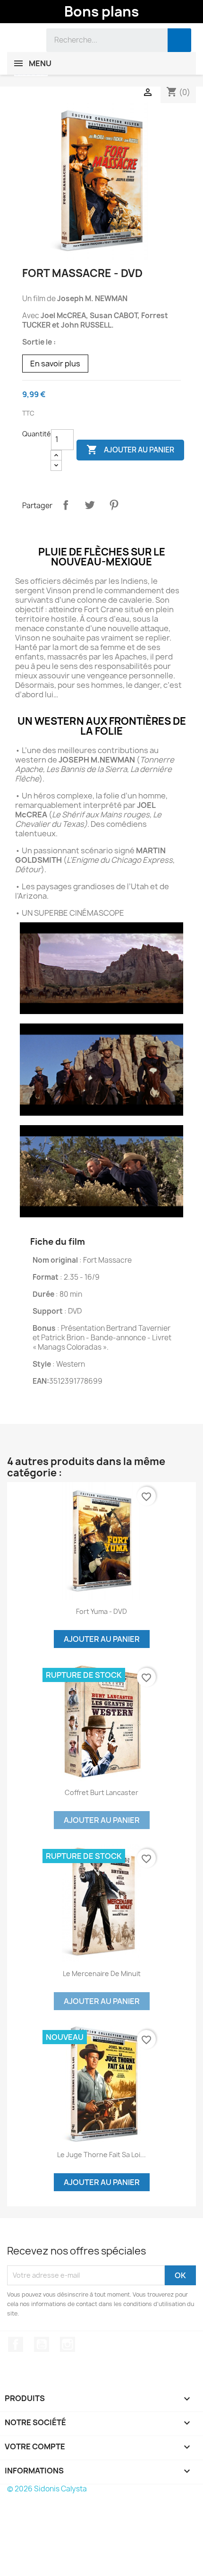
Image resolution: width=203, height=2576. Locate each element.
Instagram (68, 2344)
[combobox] (100, 40)
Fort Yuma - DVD (101, 1611)
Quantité (37, 434)
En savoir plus (55, 364)
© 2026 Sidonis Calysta (47, 2489)
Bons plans (101, 11)
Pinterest (114, 505)
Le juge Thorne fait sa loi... (101, 2155)
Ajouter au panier (130, 450)
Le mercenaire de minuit (102, 1973)
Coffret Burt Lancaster (101, 1792)
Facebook (16, 2344)
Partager (66, 505)
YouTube (42, 2344)
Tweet (90, 505)
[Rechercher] (179, 40)
